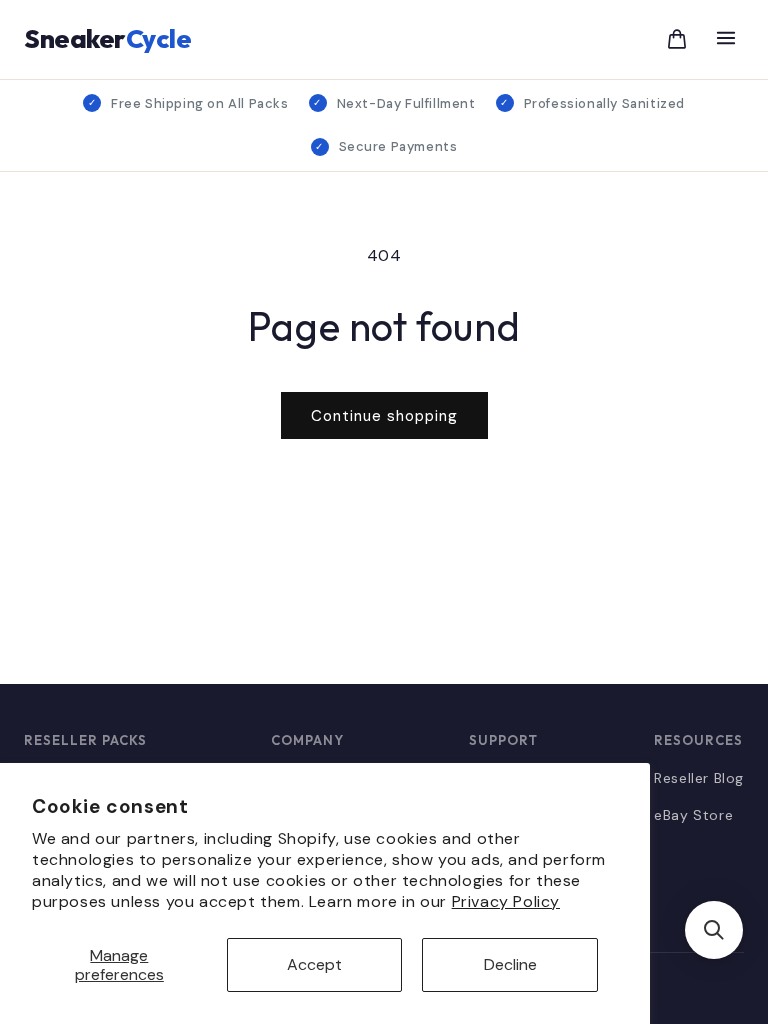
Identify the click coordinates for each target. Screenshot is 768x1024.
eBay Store (693, 815)
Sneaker (107, 38)
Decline (510, 964)
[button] (714, 930)
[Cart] (677, 39)
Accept (314, 964)
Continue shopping (384, 416)
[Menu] (726, 39)
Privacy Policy (506, 901)
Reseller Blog (699, 778)
